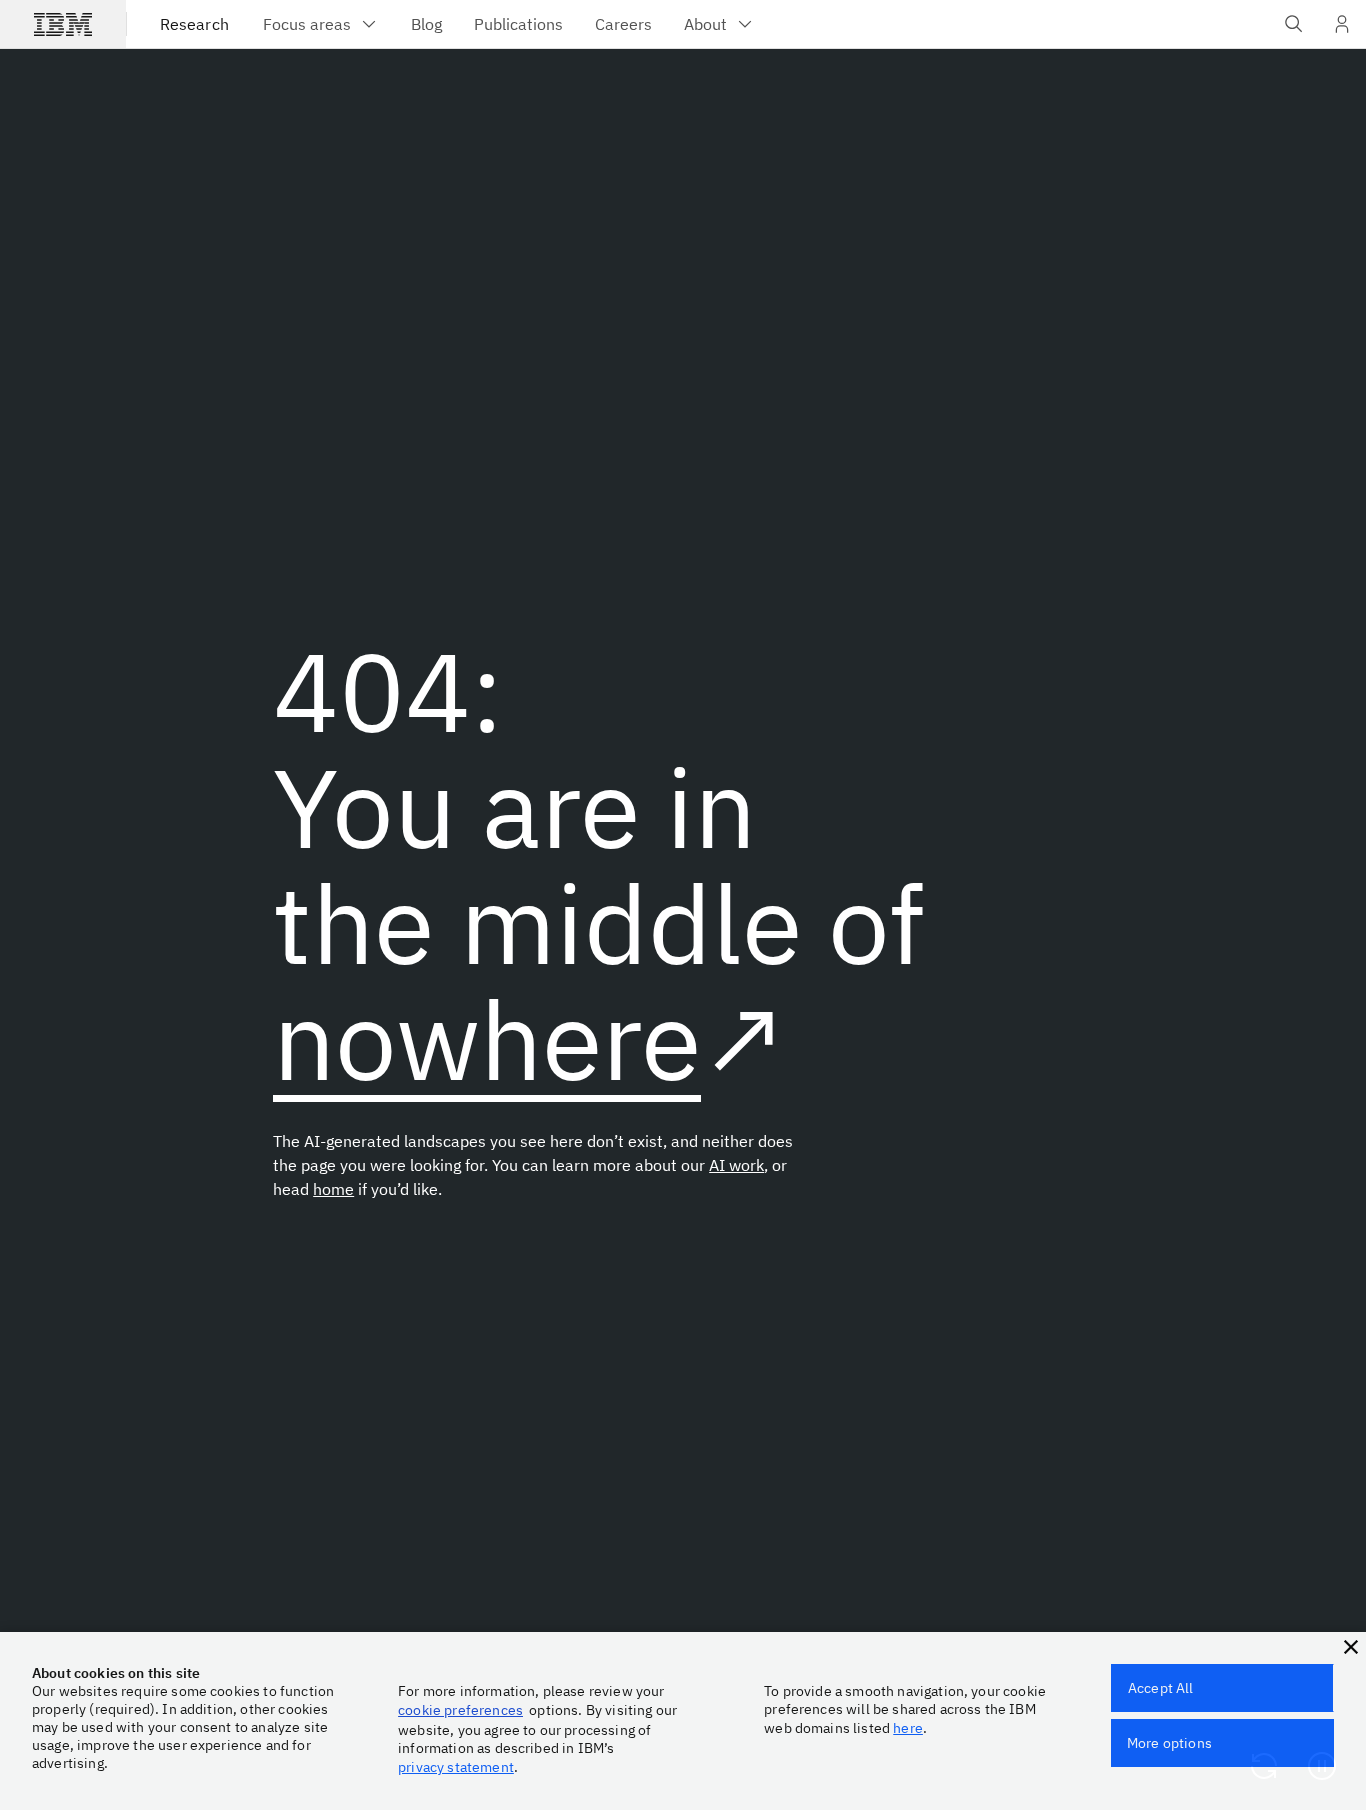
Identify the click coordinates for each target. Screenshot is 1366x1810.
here (908, 1728)
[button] (1351, 1647)
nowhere (487, 1038)
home (333, 1189)
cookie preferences (460, 1710)
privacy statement (456, 1767)
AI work (736, 1165)
